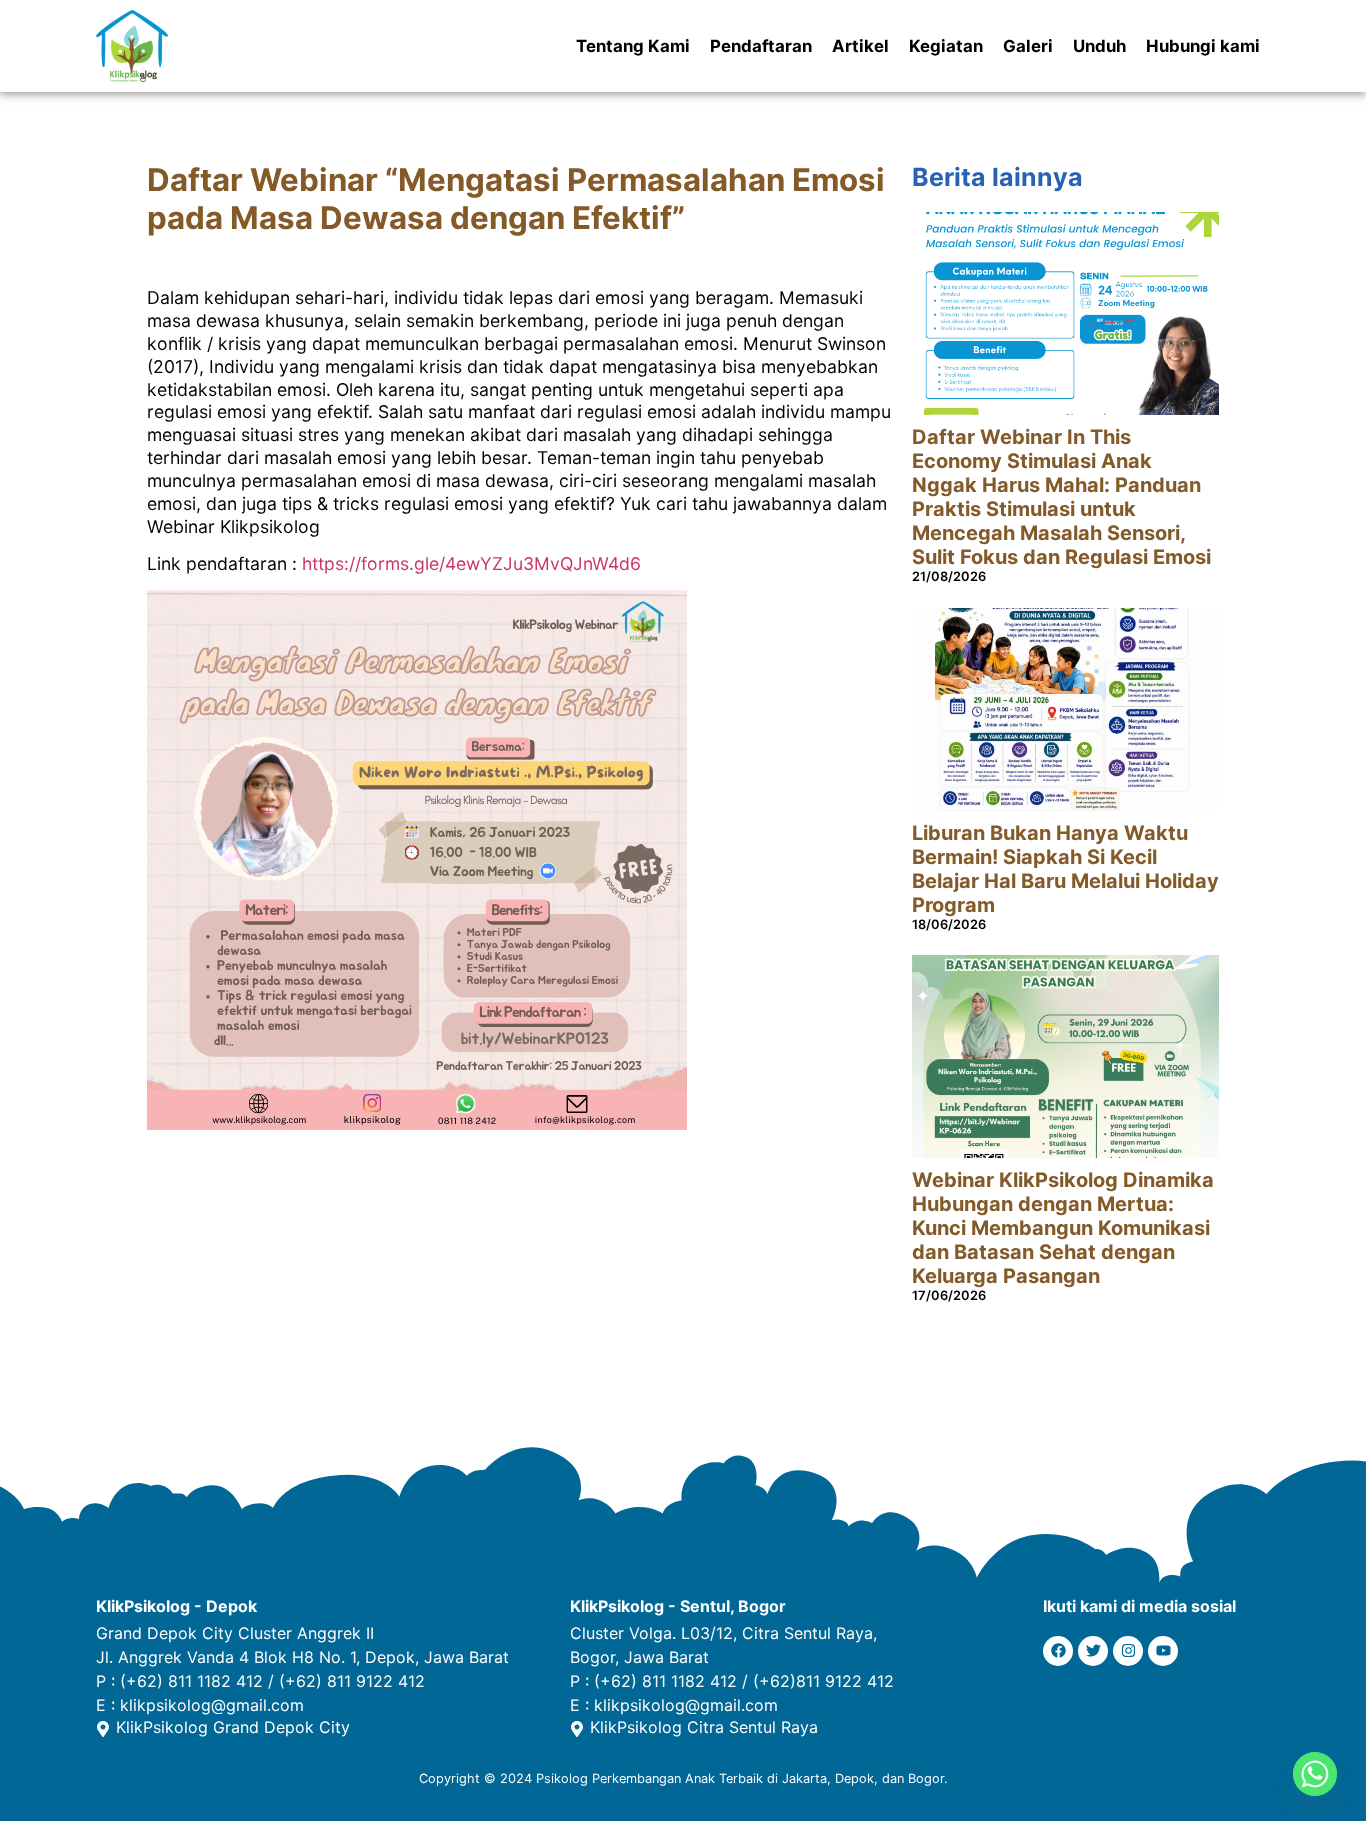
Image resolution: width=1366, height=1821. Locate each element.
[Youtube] (1163, 1651)
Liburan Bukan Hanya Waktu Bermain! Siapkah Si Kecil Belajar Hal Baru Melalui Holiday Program (1065, 869)
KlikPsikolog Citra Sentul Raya (704, 1727)
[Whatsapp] (1315, 1774)
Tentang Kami (633, 46)
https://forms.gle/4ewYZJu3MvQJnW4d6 (471, 563)
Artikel (860, 46)
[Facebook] (1058, 1651)
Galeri (1028, 46)
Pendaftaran (761, 46)
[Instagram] (1128, 1651)
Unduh (1099, 46)
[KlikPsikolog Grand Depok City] (103, 1729)
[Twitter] (1093, 1651)
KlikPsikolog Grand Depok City (233, 1727)
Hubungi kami (1203, 46)
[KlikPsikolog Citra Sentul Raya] (577, 1729)
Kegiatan (946, 46)
